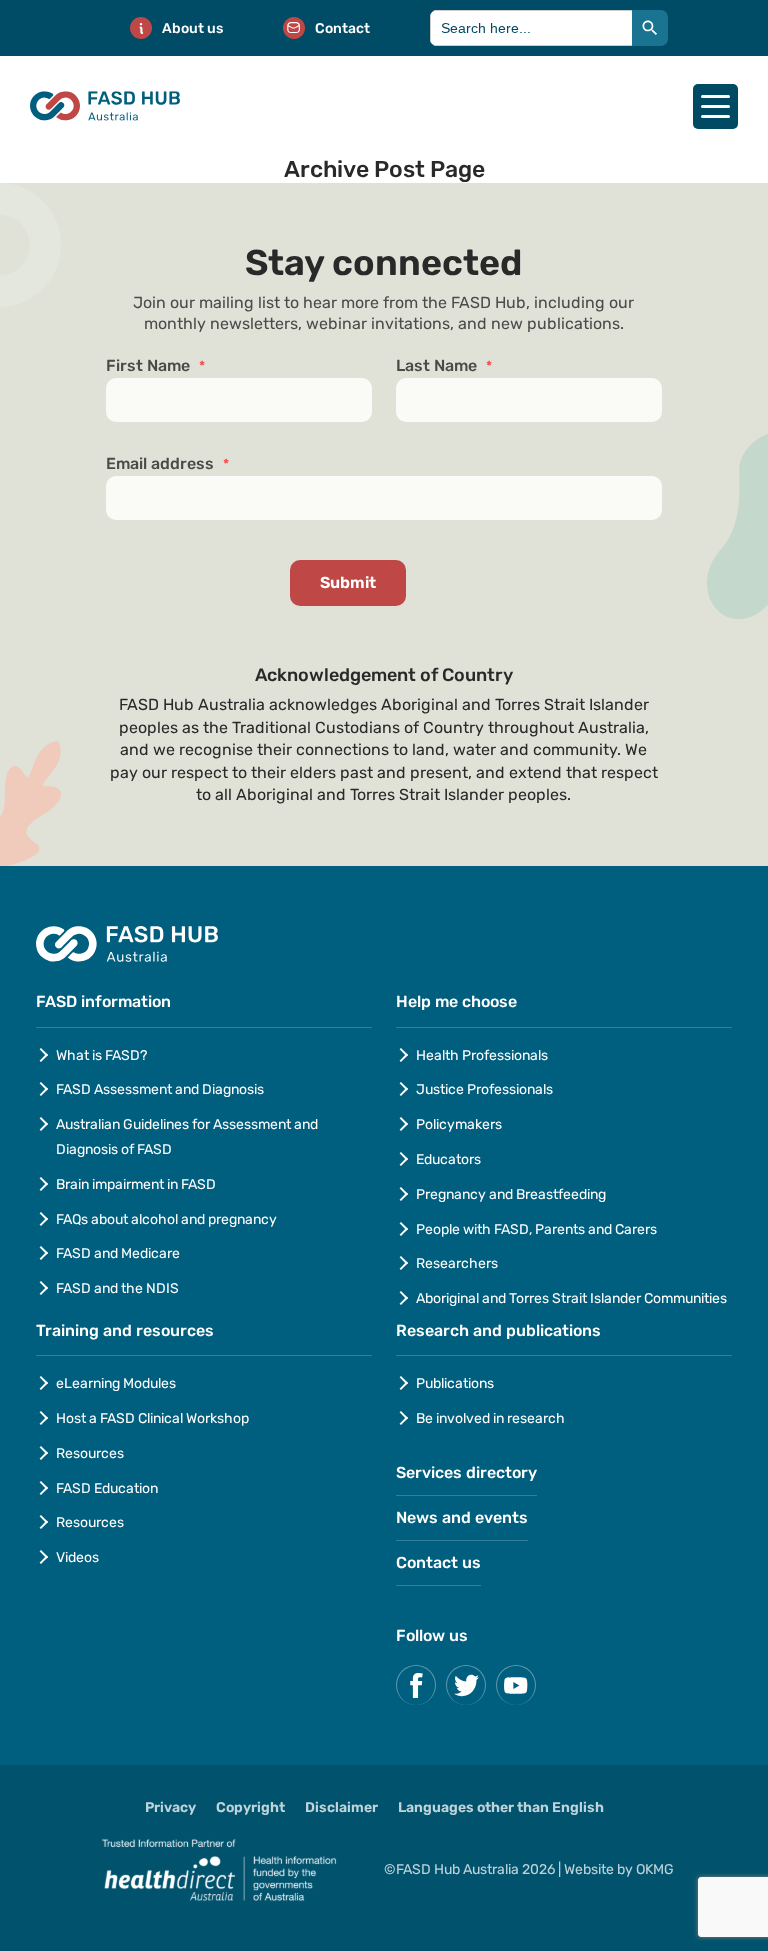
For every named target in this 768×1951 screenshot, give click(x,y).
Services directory (466, 1472)
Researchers (457, 1263)
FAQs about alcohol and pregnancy (166, 1219)
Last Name (444, 366)
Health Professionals (482, 1055)
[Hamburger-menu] (715, 106)
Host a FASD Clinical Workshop (152, 1418)
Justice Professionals (486, 1089)
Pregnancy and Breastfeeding (511, 1194)
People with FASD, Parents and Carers (536, 1229)
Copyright (250, 1807)
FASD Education (107, 1488)
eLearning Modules (116, 1383)
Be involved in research (490, 1418)
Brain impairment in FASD (136, 1184)
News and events (462, 1517)
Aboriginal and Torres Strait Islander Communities (571, 1298)
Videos (77, 1557)
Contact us (438, 1562)
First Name (155, 366)
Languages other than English (501, 1807)
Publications (455, 1383)
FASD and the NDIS (117, 1288)
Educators (448, 1159)
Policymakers (459, 1124)
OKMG (655, 1869)
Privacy (170, 1807)
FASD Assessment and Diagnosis (160, 1089)
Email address (167, 464)
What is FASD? (101, 1055)
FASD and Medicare (118, 1253)
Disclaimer (341, 1807)
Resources (90, 1453)
